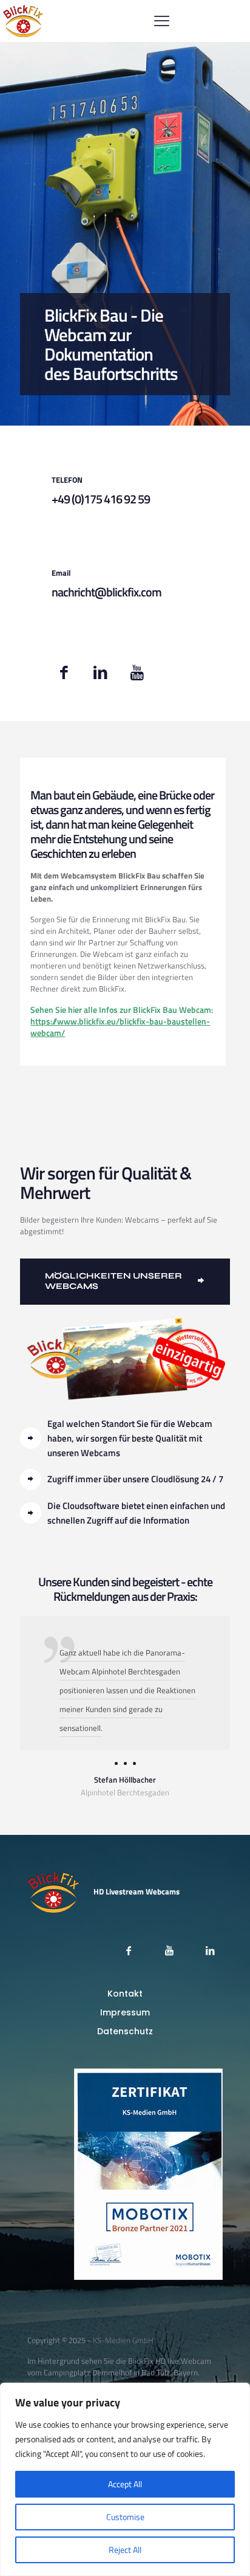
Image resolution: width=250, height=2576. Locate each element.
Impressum (125, 2012)
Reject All (125, 2550)
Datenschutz (125, 2031)
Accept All (125, 2484)
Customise (125, 2517)
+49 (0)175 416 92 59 (101, 499)
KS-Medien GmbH (123, 2340)
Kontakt (125, 1994)
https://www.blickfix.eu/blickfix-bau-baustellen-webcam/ (120, 1027)
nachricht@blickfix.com (106, 592)
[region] (125, 2479)
